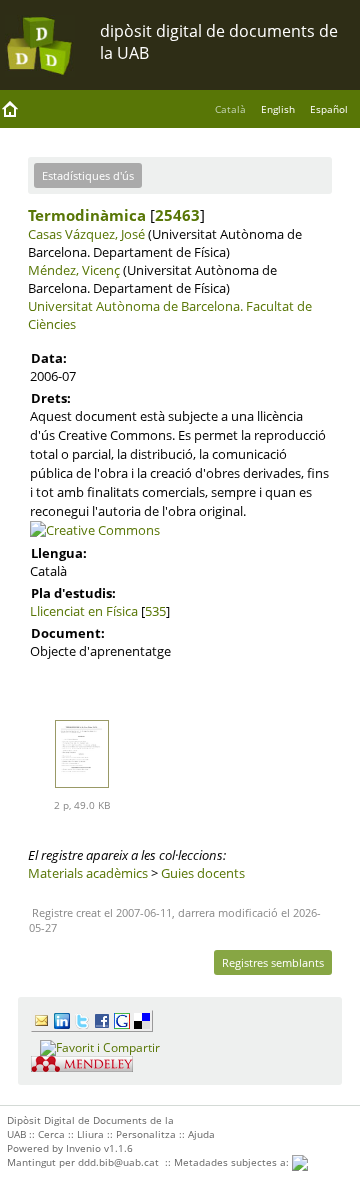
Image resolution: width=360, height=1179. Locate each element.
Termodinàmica (87, 215)
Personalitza (146, 1134)
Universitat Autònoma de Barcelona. (135, 306)
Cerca (51, 1134)
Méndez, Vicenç (74, 270)
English (278, 109)
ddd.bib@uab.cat (118, 1162)
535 (155, 611)
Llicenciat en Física (84, 611)
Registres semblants (273, 962)
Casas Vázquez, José (86, 234)
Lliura (90, 1134)
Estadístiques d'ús (88, 175)
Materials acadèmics (88, 873)
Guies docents (203, 873)
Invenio (83, 1148)
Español (329, 109)
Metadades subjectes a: (233, 1162)
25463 (177, 215)
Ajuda (201, 1134)
